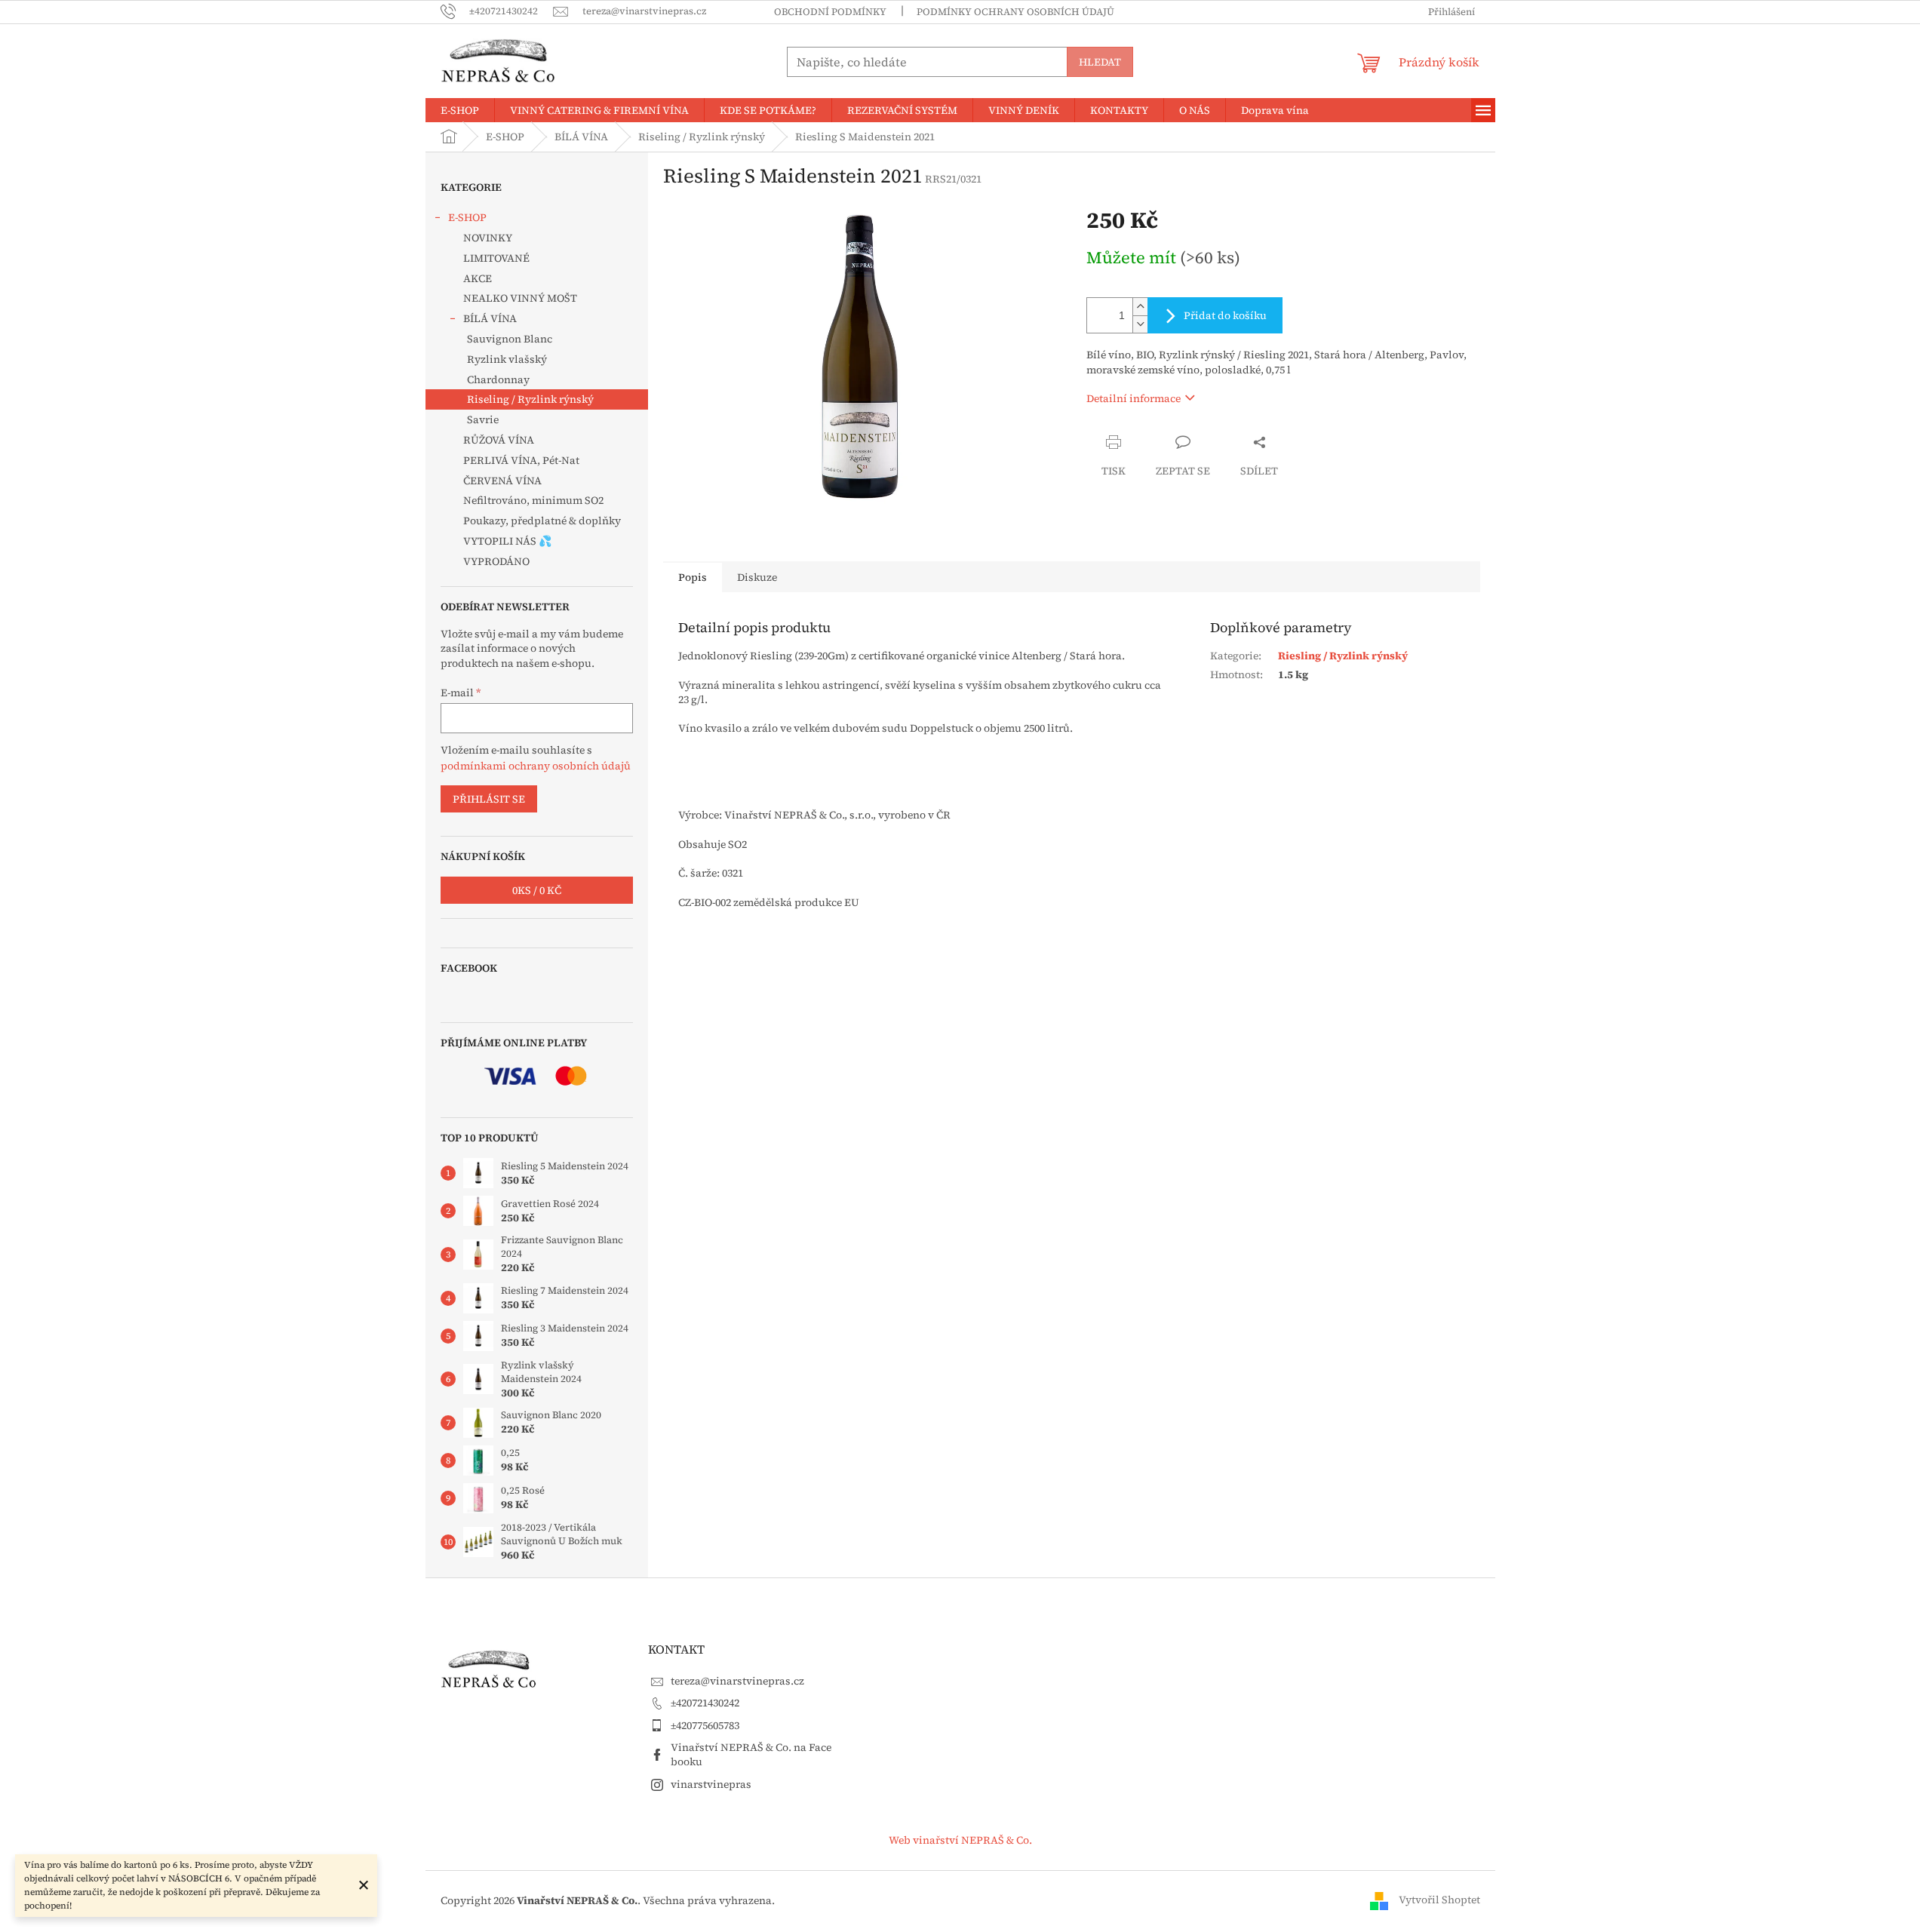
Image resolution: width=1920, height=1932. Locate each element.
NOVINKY (488, 238)
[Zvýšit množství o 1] (1140, 307)
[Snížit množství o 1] (1140, 324)
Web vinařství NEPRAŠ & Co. (960, 1840)
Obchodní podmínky (830, 12)
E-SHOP (467, 217)
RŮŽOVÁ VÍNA (499, 440)
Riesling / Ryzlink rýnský (1343, 656)
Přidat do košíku (1225, 315)
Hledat (1100, 62)
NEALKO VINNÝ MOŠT (520, 298)
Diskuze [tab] (757, 577)
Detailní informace (1134, 398)
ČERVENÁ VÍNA (502, 481)
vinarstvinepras (711, 1784)
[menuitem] (460, 110)
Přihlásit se (489, 799)
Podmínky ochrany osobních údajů (1015, 12)
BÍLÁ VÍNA (490, 318)
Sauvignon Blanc (510, 339)
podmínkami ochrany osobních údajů (536, 766)
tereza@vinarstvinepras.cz (737, 1681)
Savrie (483, 419)
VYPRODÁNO (496, 561)
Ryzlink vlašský (507, 359)
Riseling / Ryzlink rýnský (530, 399)
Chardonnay (498, 379)
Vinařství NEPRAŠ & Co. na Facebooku (751, 1754)
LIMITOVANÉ (496, 258)
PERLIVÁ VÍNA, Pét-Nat (521, 460)
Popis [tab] (693, 577)
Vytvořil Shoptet (1439, 1900)
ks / (537, 890)
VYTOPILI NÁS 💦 (507, 541)
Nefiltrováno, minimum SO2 (533, 500)
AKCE (478, 278)
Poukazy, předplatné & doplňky (542, 521)
